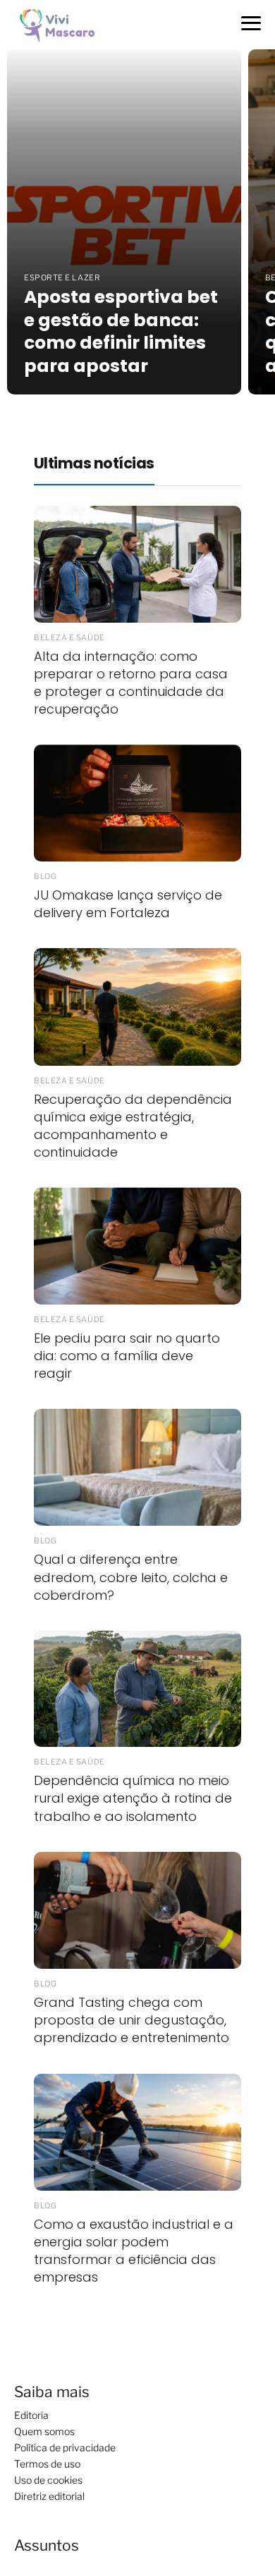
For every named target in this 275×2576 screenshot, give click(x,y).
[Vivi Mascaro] (61, 24)
